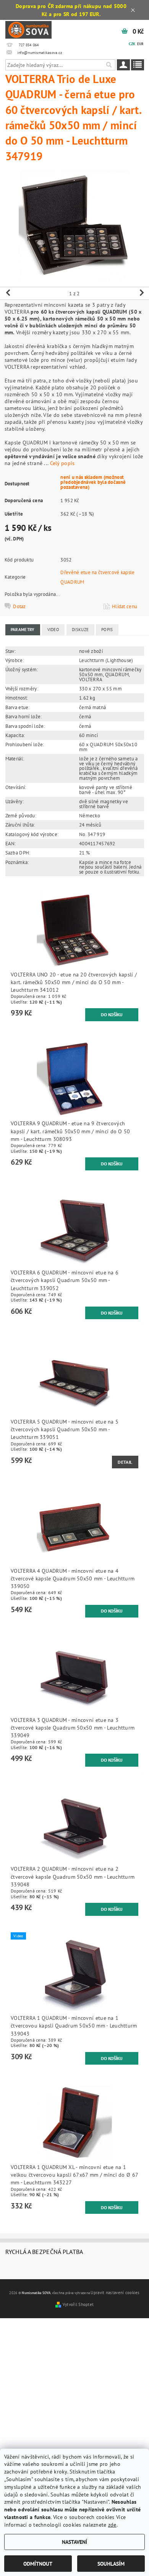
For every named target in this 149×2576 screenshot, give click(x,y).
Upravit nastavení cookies (115, 2293)
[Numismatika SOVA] (29, 29)
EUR (140, 44)
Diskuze (80, 630)
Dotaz (19, 606)
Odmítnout (38, 2564)
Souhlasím (111, 2564)
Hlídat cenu (125, 606)
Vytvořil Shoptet (78, 2304)
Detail (125, 1462)
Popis (107, 630)
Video (53, 630)
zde (112, 2525)
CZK (132, 44)
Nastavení (74, 2542)
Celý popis (62, 463)
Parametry (23, 630)
